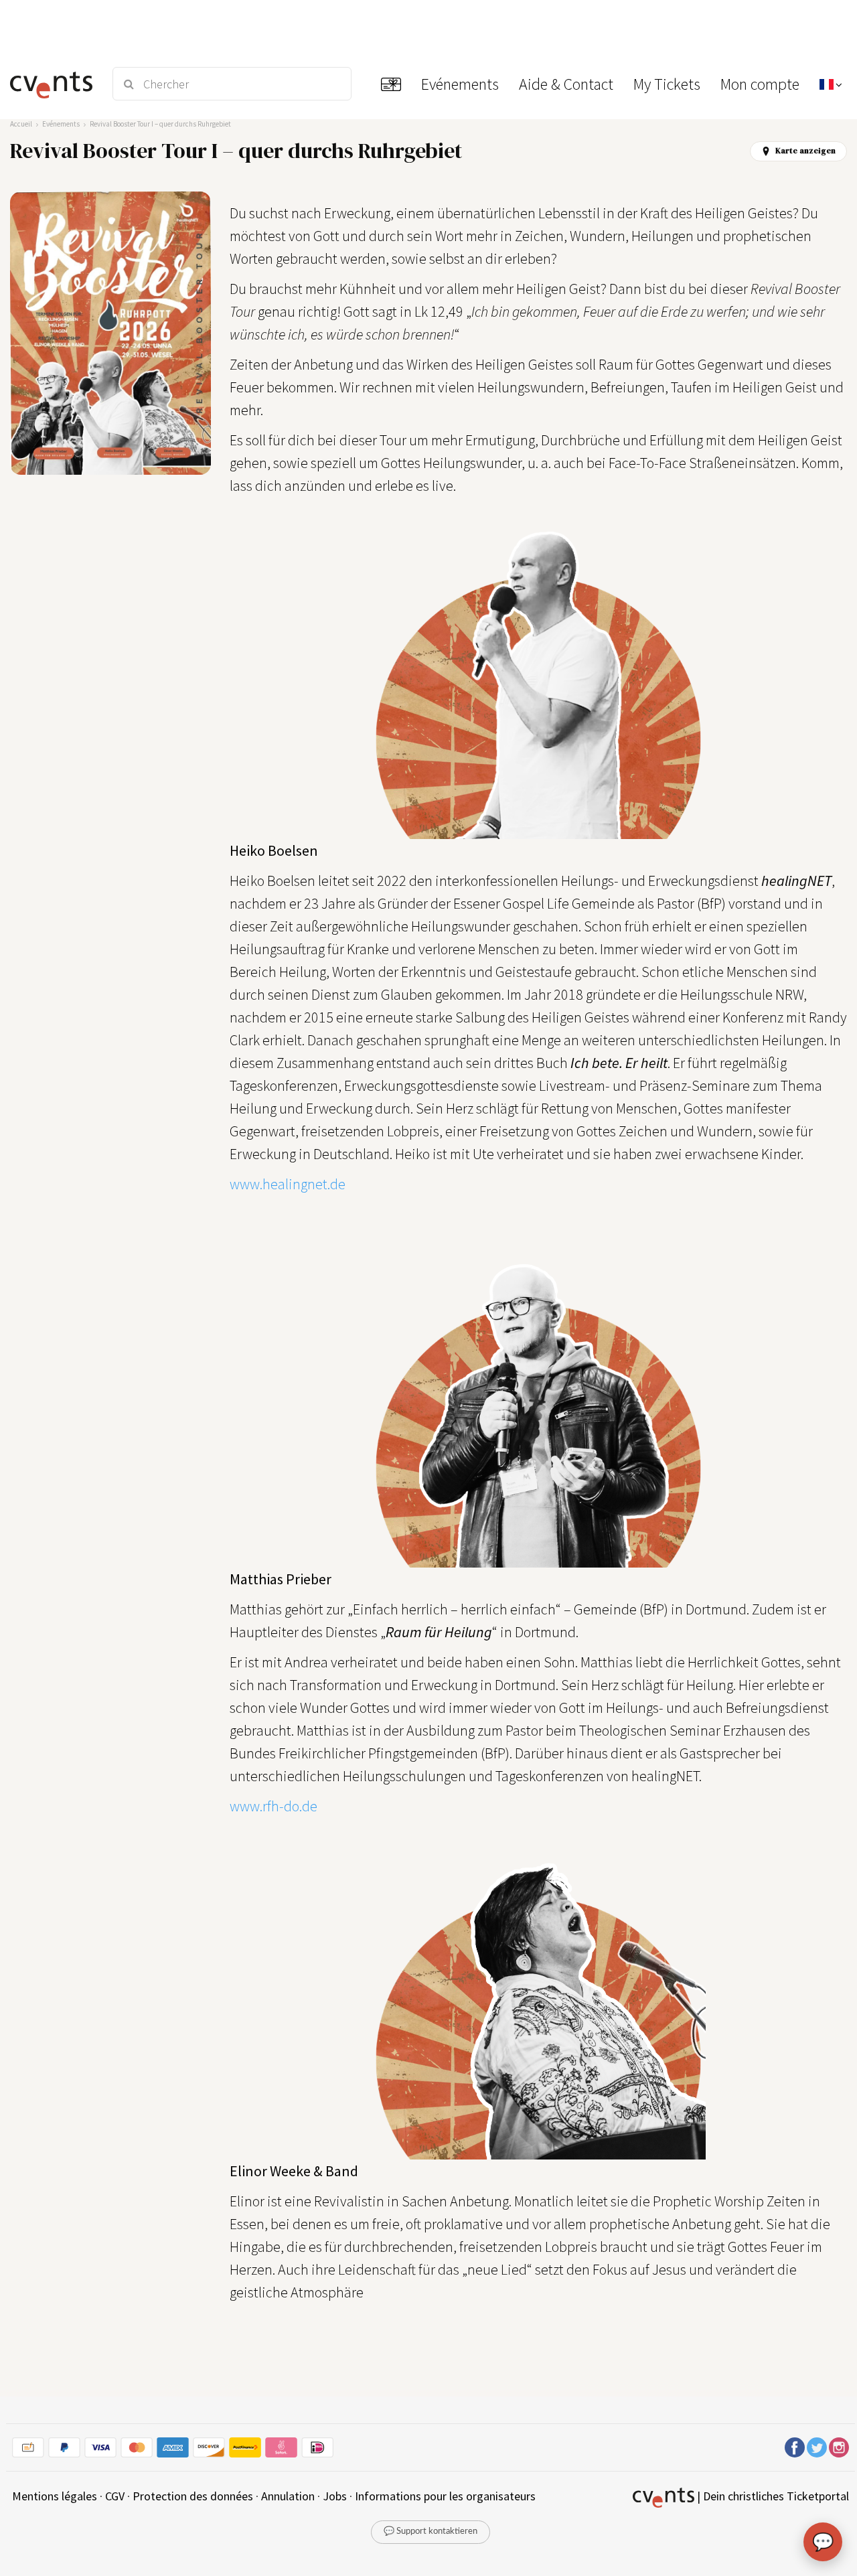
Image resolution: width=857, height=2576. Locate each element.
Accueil (21, 124)
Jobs (335, 2496)
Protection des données (193, 2496)
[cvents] (53, 84)
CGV (115, 2496)
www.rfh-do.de (274, 1806)
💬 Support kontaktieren (431, 2531)
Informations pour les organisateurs (445, 2496)
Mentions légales (55, 2496)
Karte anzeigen (805, 151)
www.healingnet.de (288, 1184)
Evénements (61, 124)
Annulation (288, 2496)
